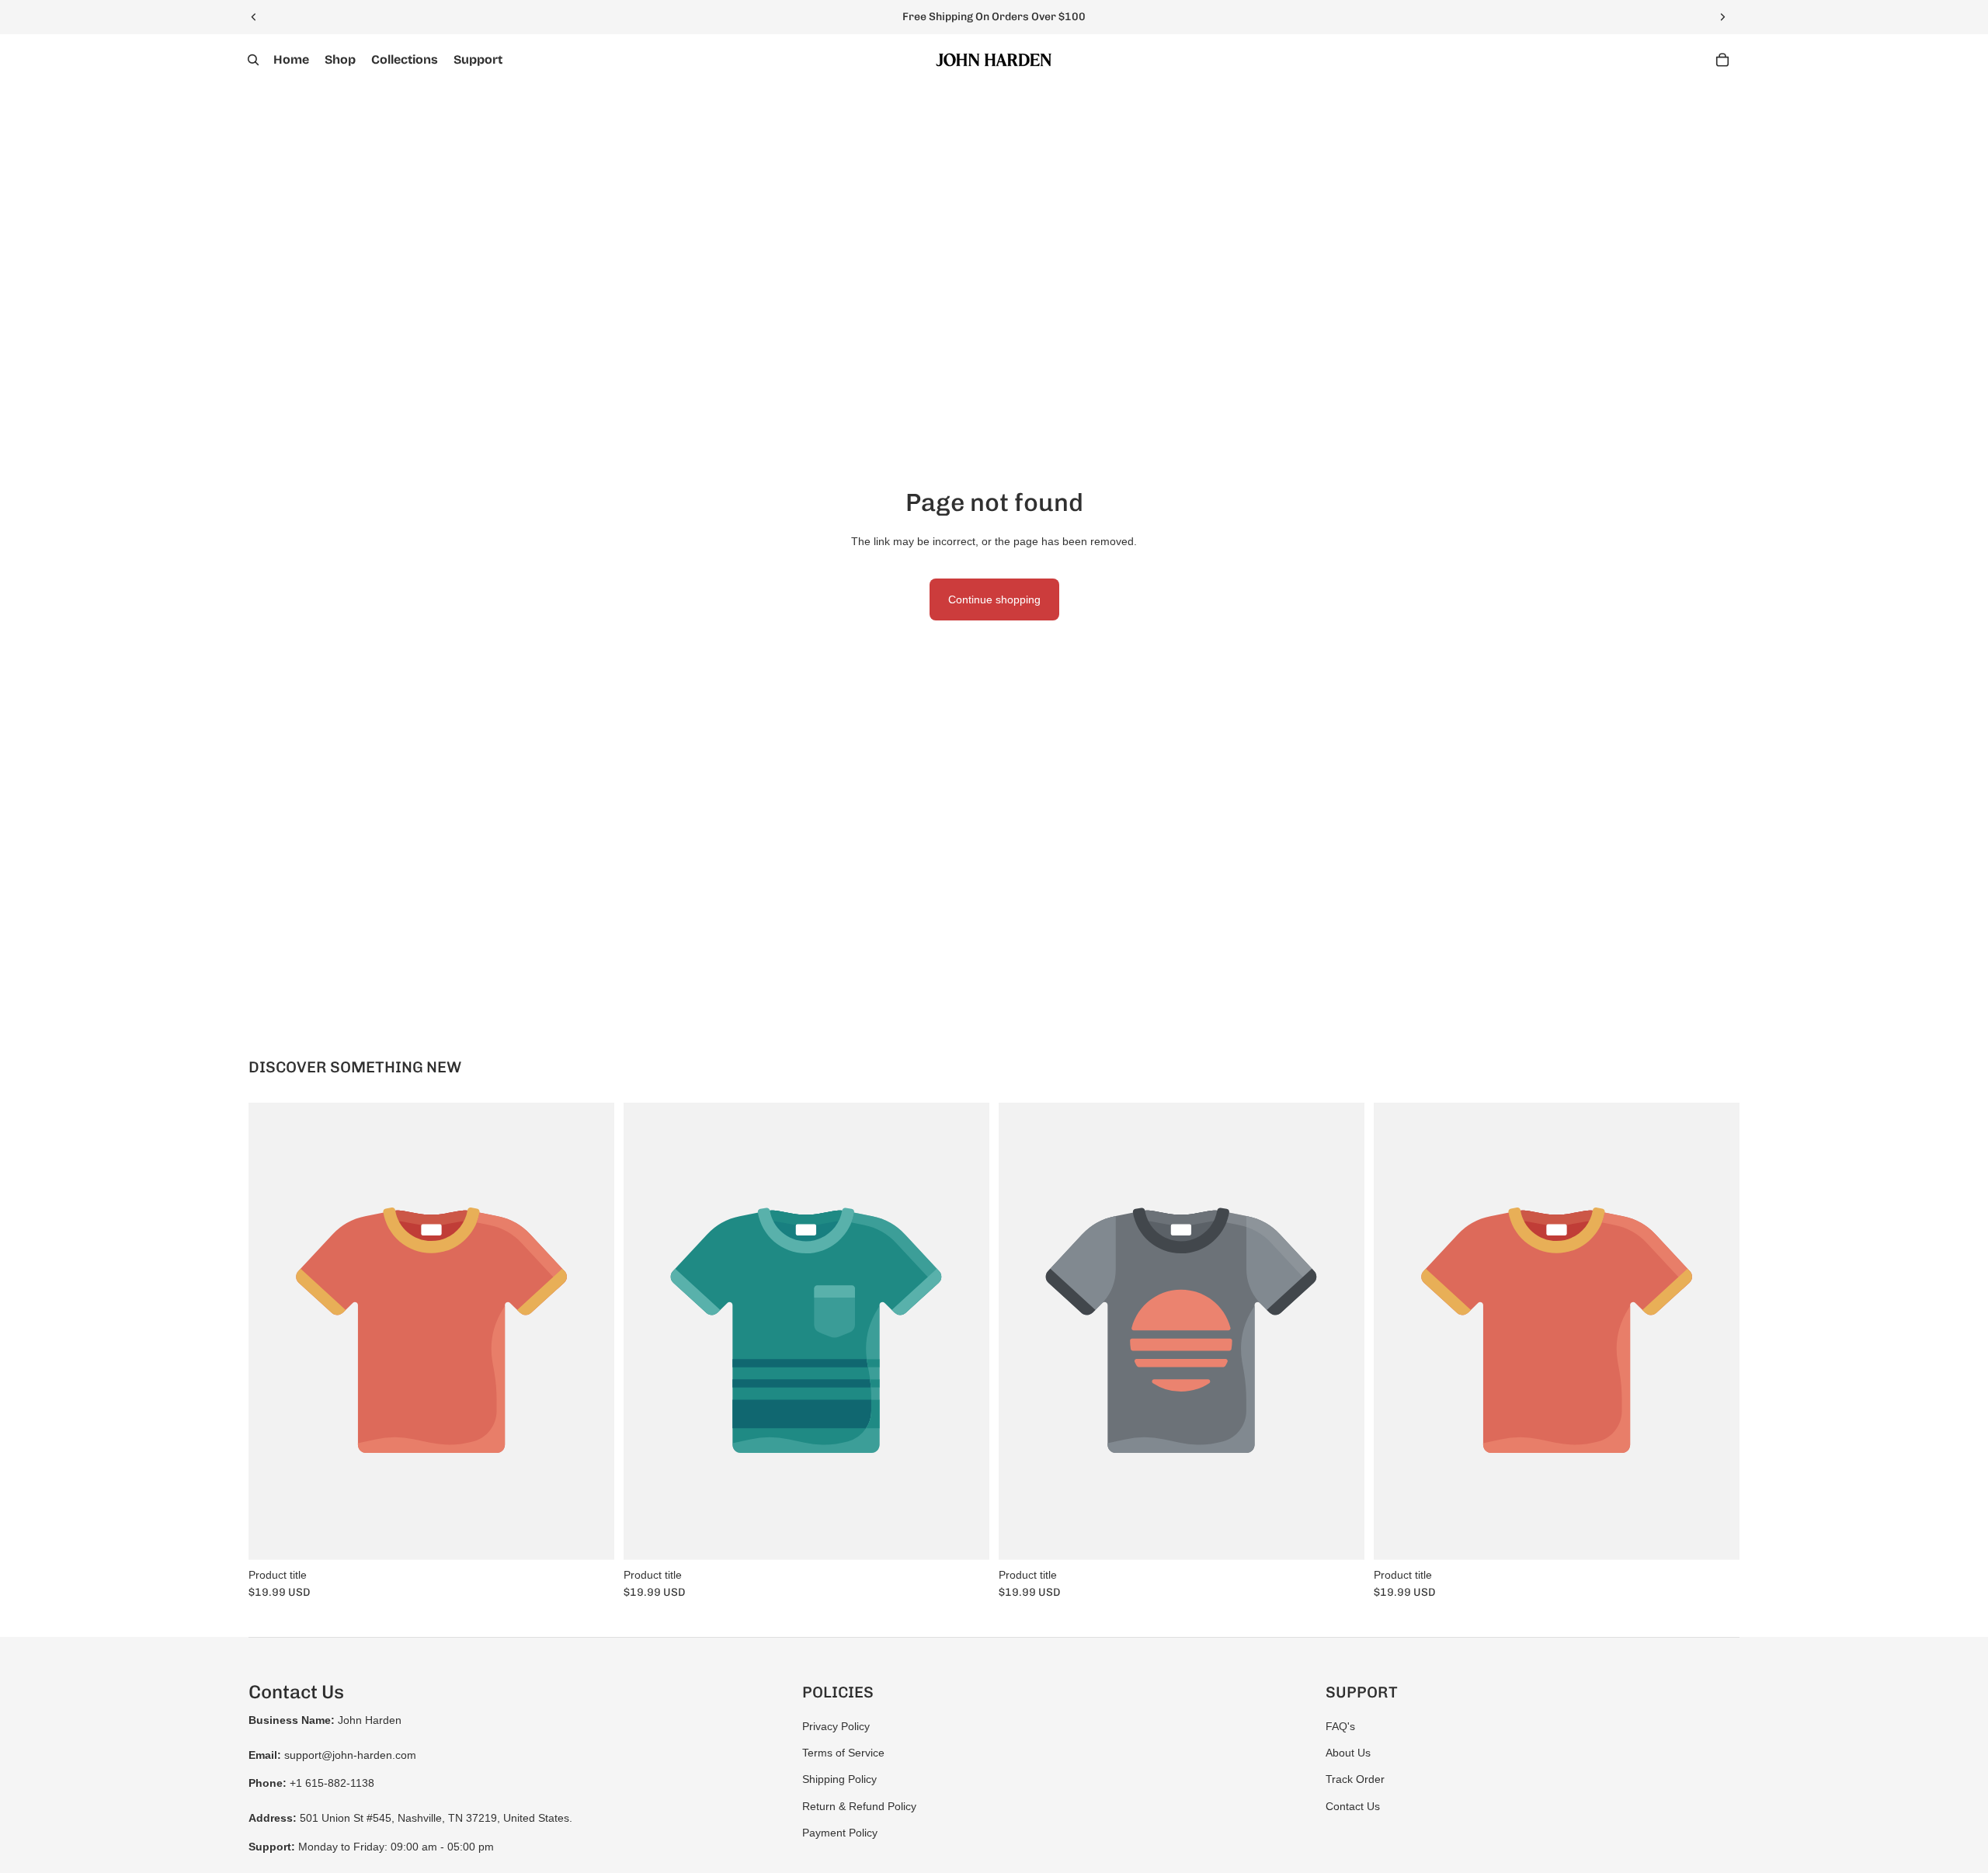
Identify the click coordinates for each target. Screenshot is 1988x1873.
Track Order (1355, 1779)
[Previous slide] (254, 17)
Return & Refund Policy (859, 1806)
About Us (1348, 1753)
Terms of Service (843, 1753)
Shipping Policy (839, 1779)
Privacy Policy (836, 1726)
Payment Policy (840, 1833)
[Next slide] (1722, 17)
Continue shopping (994, 599)
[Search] (253, 60)
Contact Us (1353, 1806)
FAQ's (1340, 1726)
